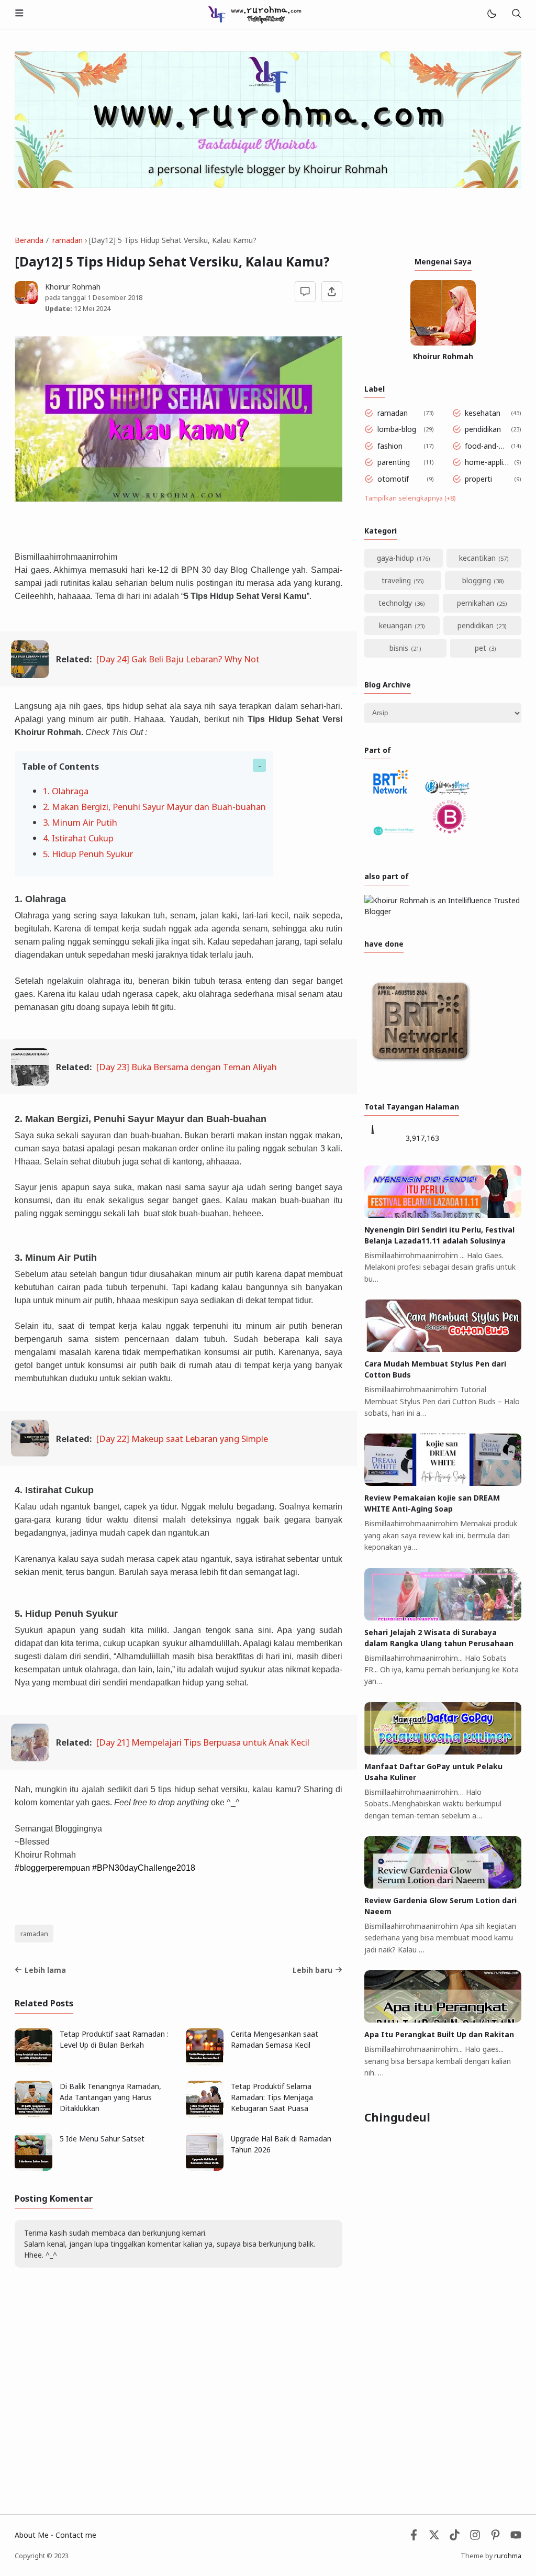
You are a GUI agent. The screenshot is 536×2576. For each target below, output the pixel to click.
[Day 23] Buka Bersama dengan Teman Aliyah (187, 1067)
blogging (477, 580)
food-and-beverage (486, 446)
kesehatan (483, 413)
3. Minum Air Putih (80, 822)
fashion (390, 446)
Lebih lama (45, 1970)
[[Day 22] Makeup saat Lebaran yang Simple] (30, 1454)
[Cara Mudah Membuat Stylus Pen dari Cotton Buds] (443, 1349)
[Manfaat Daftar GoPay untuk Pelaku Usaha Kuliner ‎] (443, 1752)
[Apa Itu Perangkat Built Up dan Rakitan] (443, 2020)
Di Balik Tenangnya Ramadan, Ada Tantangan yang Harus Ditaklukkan (110, 2097)
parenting (394, 462)
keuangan (395, 625)
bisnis (399, 648)
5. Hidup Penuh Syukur (88, 854)
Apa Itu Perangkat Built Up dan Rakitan (439, 2034)
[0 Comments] (305, 292)
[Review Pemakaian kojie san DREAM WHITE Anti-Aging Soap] (443, 1483)
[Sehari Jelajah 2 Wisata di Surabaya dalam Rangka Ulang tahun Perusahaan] (443, 1618)
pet (481, 648)
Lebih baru (312, 1970)
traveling (396, 580)
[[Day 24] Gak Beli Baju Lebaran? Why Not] (30, 675)
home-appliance (488, 462)
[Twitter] (434, 2538)
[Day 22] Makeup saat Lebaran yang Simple (182, 1439)
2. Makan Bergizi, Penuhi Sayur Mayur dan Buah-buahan (154, 807)
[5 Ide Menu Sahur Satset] (33, 2168)
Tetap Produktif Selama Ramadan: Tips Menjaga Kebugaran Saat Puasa (272, 2097)
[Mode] (491, 14)
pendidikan (483, 429)
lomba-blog (397, 429)
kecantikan (477, 558)
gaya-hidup (395, 558)
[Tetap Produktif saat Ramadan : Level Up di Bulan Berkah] (33, 2063)
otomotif (393, 479)
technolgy (395, 603)
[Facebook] (414, 2538)
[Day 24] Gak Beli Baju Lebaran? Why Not (178, 659)
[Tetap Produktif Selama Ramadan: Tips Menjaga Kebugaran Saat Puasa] (205, 2116)
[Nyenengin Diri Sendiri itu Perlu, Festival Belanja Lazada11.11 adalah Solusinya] (443, 1215)
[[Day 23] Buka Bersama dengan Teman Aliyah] (30, 1082)
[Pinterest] (495, 2538)
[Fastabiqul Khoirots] (254, 13)
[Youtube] (516, 2538)
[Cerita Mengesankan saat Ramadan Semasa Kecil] (205, 2063)
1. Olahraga (66, 791)
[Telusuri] (516, 14)
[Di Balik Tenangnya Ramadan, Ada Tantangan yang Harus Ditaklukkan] (33, 2116)
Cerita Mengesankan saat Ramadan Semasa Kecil (275, 2039)
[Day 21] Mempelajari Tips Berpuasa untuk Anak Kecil (203, 1742)
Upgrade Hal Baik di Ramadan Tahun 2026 (281, 2144)
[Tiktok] (456, 2538)
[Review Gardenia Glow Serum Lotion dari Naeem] (443, 1886)
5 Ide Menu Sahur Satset (102, 2139)
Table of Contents (60, 766)
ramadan (34, 1934)
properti (478, 479)
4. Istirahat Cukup (78, 838)
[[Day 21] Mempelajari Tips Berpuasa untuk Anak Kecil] (30, 1758)
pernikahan (476, 603)
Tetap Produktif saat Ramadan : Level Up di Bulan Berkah (114, 2039)
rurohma (508, 2556)
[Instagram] (475, 2538)
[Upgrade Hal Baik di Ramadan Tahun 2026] (205, 2168)
